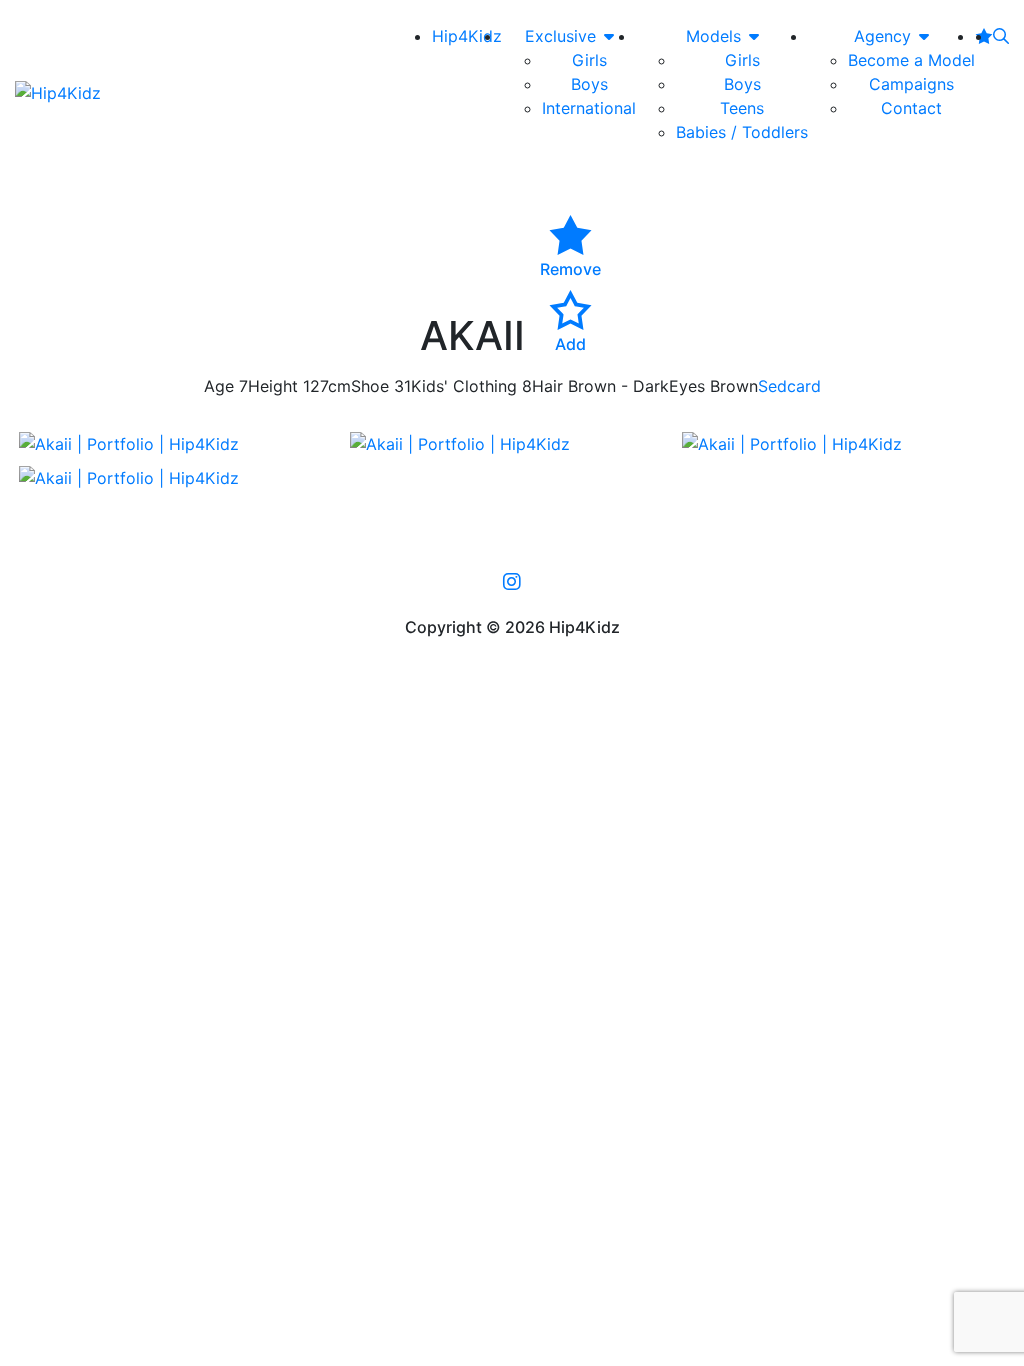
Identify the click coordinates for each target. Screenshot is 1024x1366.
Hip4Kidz (467, 36)
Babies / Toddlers (742, 132)
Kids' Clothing (464, 386)
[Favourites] (984, 36)
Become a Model (911, 60)
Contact (911, 108)
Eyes (687, 386)
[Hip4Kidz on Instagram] (512, 582)
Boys (589, 84)
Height (273, 386)
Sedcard (789, 386)
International (589, 108)
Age (219, 386)
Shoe (370, 386)
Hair (547, 386)
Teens (742, 108)
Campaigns (911, 84)
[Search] (1001, 36)
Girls (589, 60)
